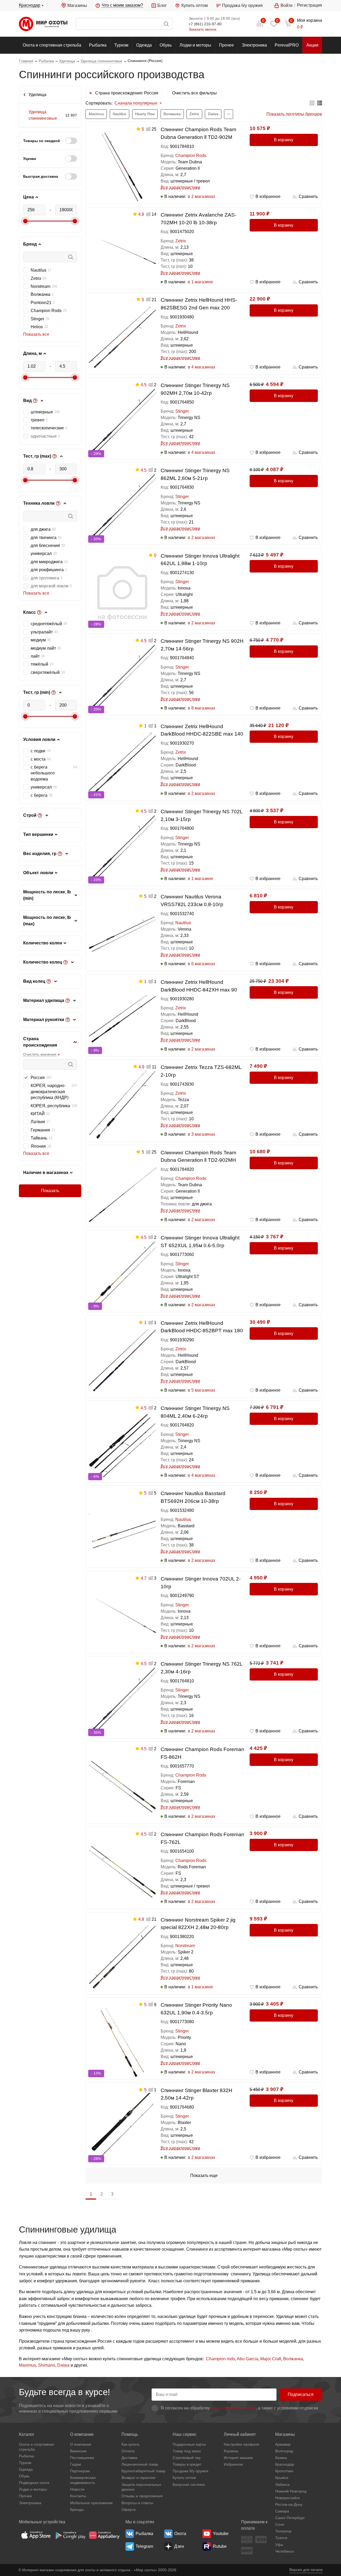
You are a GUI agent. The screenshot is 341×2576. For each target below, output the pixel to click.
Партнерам (80, 2471)
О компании (82, 2434)
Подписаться (301, 2394)
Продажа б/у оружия (242, 5)
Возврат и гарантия (138, 2478)
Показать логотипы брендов (294, 114)
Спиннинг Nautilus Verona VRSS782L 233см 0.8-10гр (192, 901)
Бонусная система (189, 2484)
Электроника (254, 45)
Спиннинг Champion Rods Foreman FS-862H (202, 1753)
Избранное (233, 2464)
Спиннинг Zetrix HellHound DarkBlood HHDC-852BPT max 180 (202, 1327)
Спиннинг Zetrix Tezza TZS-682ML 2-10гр (201, 1071)
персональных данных (233, 2408)
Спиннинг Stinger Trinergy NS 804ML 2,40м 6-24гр (195, 1412)
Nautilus (183, 923)
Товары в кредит (187, 2464)
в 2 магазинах (202, 196)
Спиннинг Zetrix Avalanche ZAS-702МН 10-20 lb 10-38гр (198, 219)
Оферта (129, 2509)
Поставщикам (82, 2458)
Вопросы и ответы (137, 2503)
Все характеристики (180, 187)
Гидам (76, 2464)
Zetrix (181, 241)
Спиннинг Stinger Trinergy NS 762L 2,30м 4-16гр (202, 1668)
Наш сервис (185, 2434)
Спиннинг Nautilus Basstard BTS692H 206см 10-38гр (193, 1497)
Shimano (47, 2365)
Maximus (27, 2365)
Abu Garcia (247, 2359)
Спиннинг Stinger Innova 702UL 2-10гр (201, 1583)
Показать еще (204, 2175)
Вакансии (78, 2451)
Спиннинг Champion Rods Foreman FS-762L (202, 1838)
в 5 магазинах (202, 1390)
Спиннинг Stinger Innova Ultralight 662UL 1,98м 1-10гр (200, 560)
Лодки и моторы (195, 45)
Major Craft (271, 2359)
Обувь (166, 45)
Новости (77, 2489)
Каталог (27, 2434)
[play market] (70, 2535)
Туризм (121, 45)
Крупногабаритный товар (143, 2471)
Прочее (226, 45)
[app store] (36, 2535)
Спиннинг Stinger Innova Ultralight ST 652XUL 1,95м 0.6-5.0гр (200, 1242)
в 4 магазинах (202, 367)
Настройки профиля (241, 2444)
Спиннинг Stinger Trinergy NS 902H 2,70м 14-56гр (202, 645)
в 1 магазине (200, 282)
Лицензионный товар (140, 2464)
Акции (312, 45)
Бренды (77, 2509)
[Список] (320, 103)
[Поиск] (124, 24)
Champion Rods (191, 155)
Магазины (77, 5)
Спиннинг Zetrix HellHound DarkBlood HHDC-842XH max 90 (199, 986)
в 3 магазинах (202, 1134)
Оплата (128, 2451)
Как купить (131, 2444)
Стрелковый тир (187, 2458)
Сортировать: (99, 103)
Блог (162, 5)
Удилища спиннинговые (43, 115)
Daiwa (63, 2365)
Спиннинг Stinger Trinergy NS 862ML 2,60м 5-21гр (195, 474)
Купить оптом (194, 5)
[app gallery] (104, 2535)
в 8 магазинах (202, 708)
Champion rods (220, 2359)
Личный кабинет (240, 2434)
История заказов (238, 2458)
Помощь (130, 2434)
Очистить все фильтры (194, 93)
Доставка (129, 2458)
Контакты (78, 2496)
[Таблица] (312, 103)
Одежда (144, 45)
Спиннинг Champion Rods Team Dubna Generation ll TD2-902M (198, 133)
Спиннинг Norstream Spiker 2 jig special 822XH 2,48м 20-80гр (198, 1924)
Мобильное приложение (91, 2503)
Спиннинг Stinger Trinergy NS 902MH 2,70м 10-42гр (195, 389)
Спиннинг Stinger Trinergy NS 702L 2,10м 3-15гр (202, 815)
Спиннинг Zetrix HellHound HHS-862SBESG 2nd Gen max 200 (199, 304)
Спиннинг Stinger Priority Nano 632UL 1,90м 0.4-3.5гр (196, 2009)
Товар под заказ (187, 2451)
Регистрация (310, 5)
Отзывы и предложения (142, 2496)
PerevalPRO (287, 45)
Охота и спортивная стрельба (52, 45)
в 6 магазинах (202, 964)
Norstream (185, 1946)
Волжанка (293, 2359)
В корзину (284, 140)
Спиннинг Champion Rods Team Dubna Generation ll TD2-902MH (198, 1156)
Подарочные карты (189, 2444)
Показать (50, 1191)
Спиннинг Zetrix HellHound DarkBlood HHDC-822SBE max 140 (202, 730)
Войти (287, 5)
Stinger (182, 411)
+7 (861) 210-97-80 (205, 24)
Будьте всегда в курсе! (64, 2392)
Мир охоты (43, 24)
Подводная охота (34, 2483)
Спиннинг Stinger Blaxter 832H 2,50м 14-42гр (196, 2094)
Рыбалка (98, 45)
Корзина (231, 2451)
